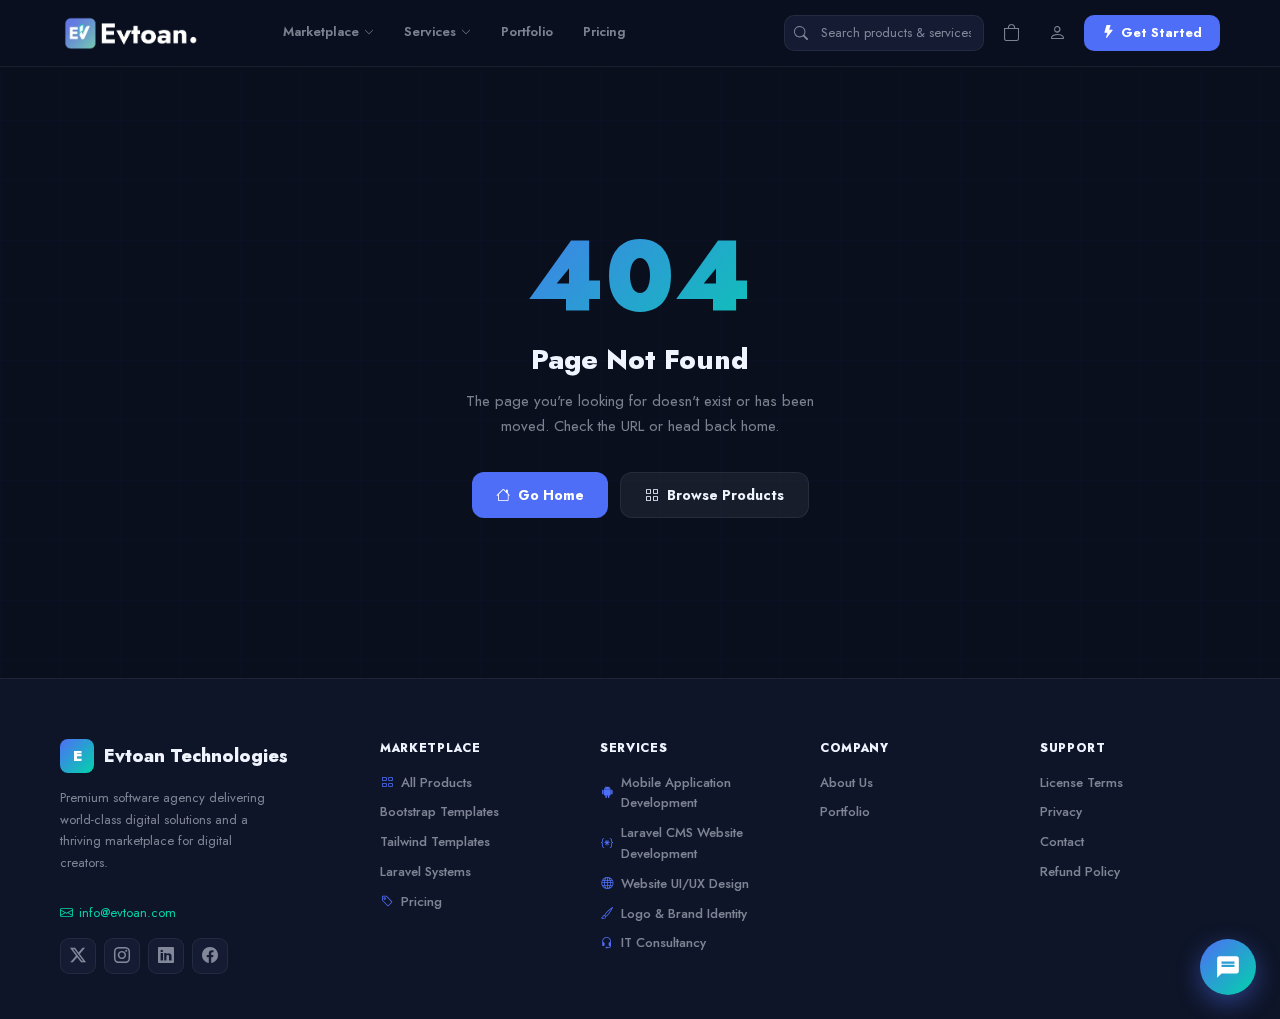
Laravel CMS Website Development (682, 843)
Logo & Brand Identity (684, 913)
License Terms (1081, 782)
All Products (436, 782)
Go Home (551, 495)
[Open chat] (1228, 967)
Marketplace (321, 31)
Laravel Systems (425, 871)
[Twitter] (78, 956)
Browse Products (725, 495)
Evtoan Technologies (181, 756)
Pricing (604, 31)
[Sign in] (1057, 33)
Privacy (1061, 811)
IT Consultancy (663, 942)
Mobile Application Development (676, 793)
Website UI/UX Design (685, 883)
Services (430, 31)
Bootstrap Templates (439, 811)
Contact (1062, 841)
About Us (846, 782)
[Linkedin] (166, 956)
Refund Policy (1080, 871)
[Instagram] (122, 956)
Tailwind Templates (435, 841)
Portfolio (527, 31)
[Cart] (1011, 33)
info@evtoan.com (127, 912)
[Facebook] (210, 956)
